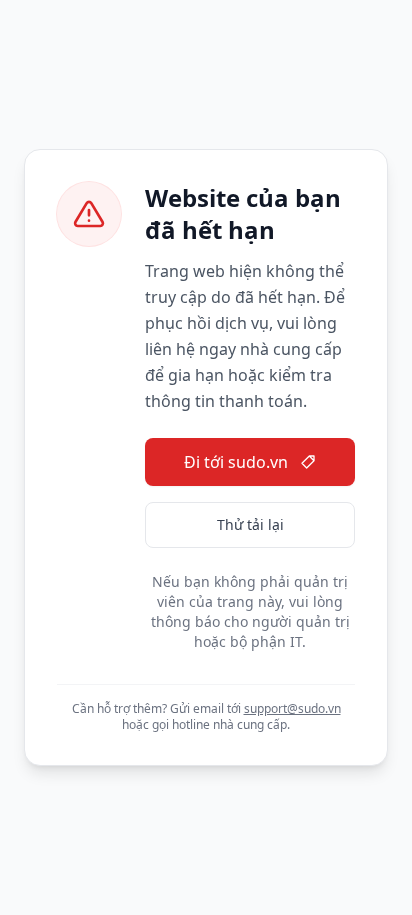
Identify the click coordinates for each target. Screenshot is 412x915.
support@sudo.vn (292, 708)
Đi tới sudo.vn (236, 462)
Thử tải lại (250, 524)
